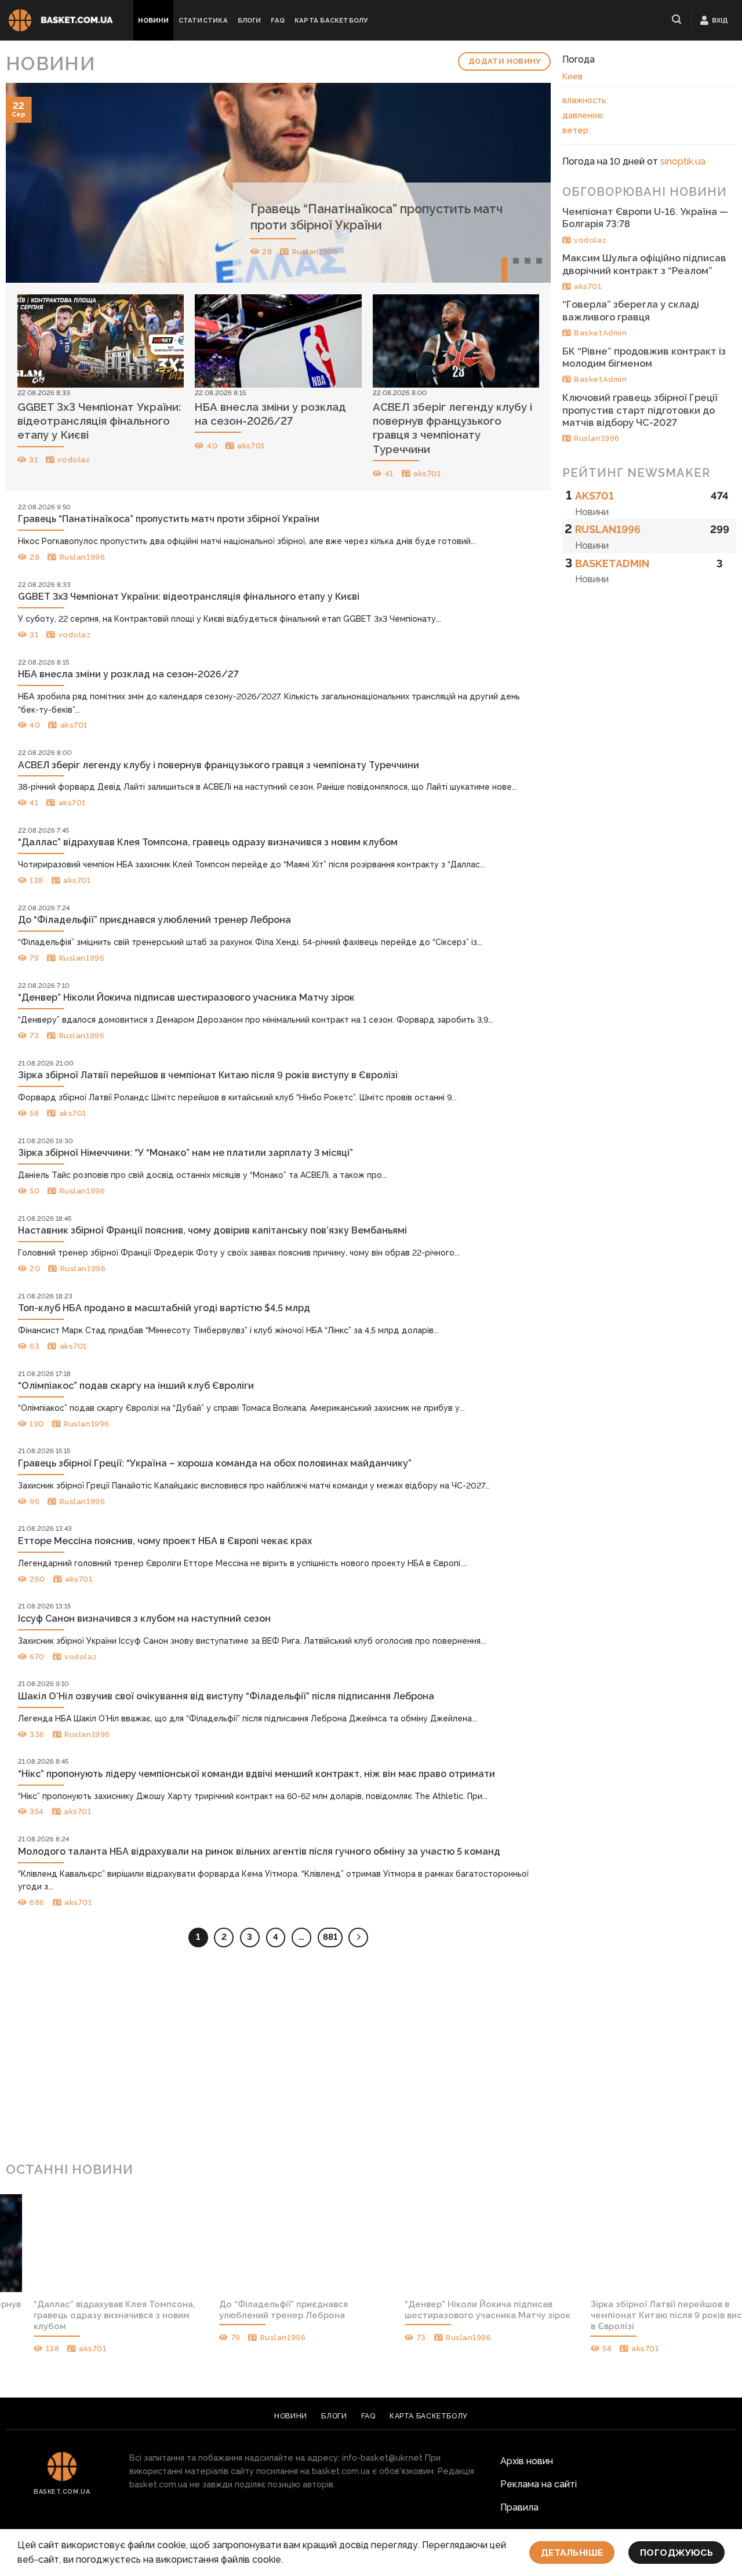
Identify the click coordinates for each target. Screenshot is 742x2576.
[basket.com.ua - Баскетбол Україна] (61, 21)
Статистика (203, 20)
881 (330, 1937)
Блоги (250, 20)
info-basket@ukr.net (382, 2458)
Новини (153, 20)
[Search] (677, 19)
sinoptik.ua (683, 161)
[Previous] (31, 183)
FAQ (278, 20)
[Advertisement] (371, 2059)
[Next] (525, 183)
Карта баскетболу (331, 20)
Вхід (720, 20)
